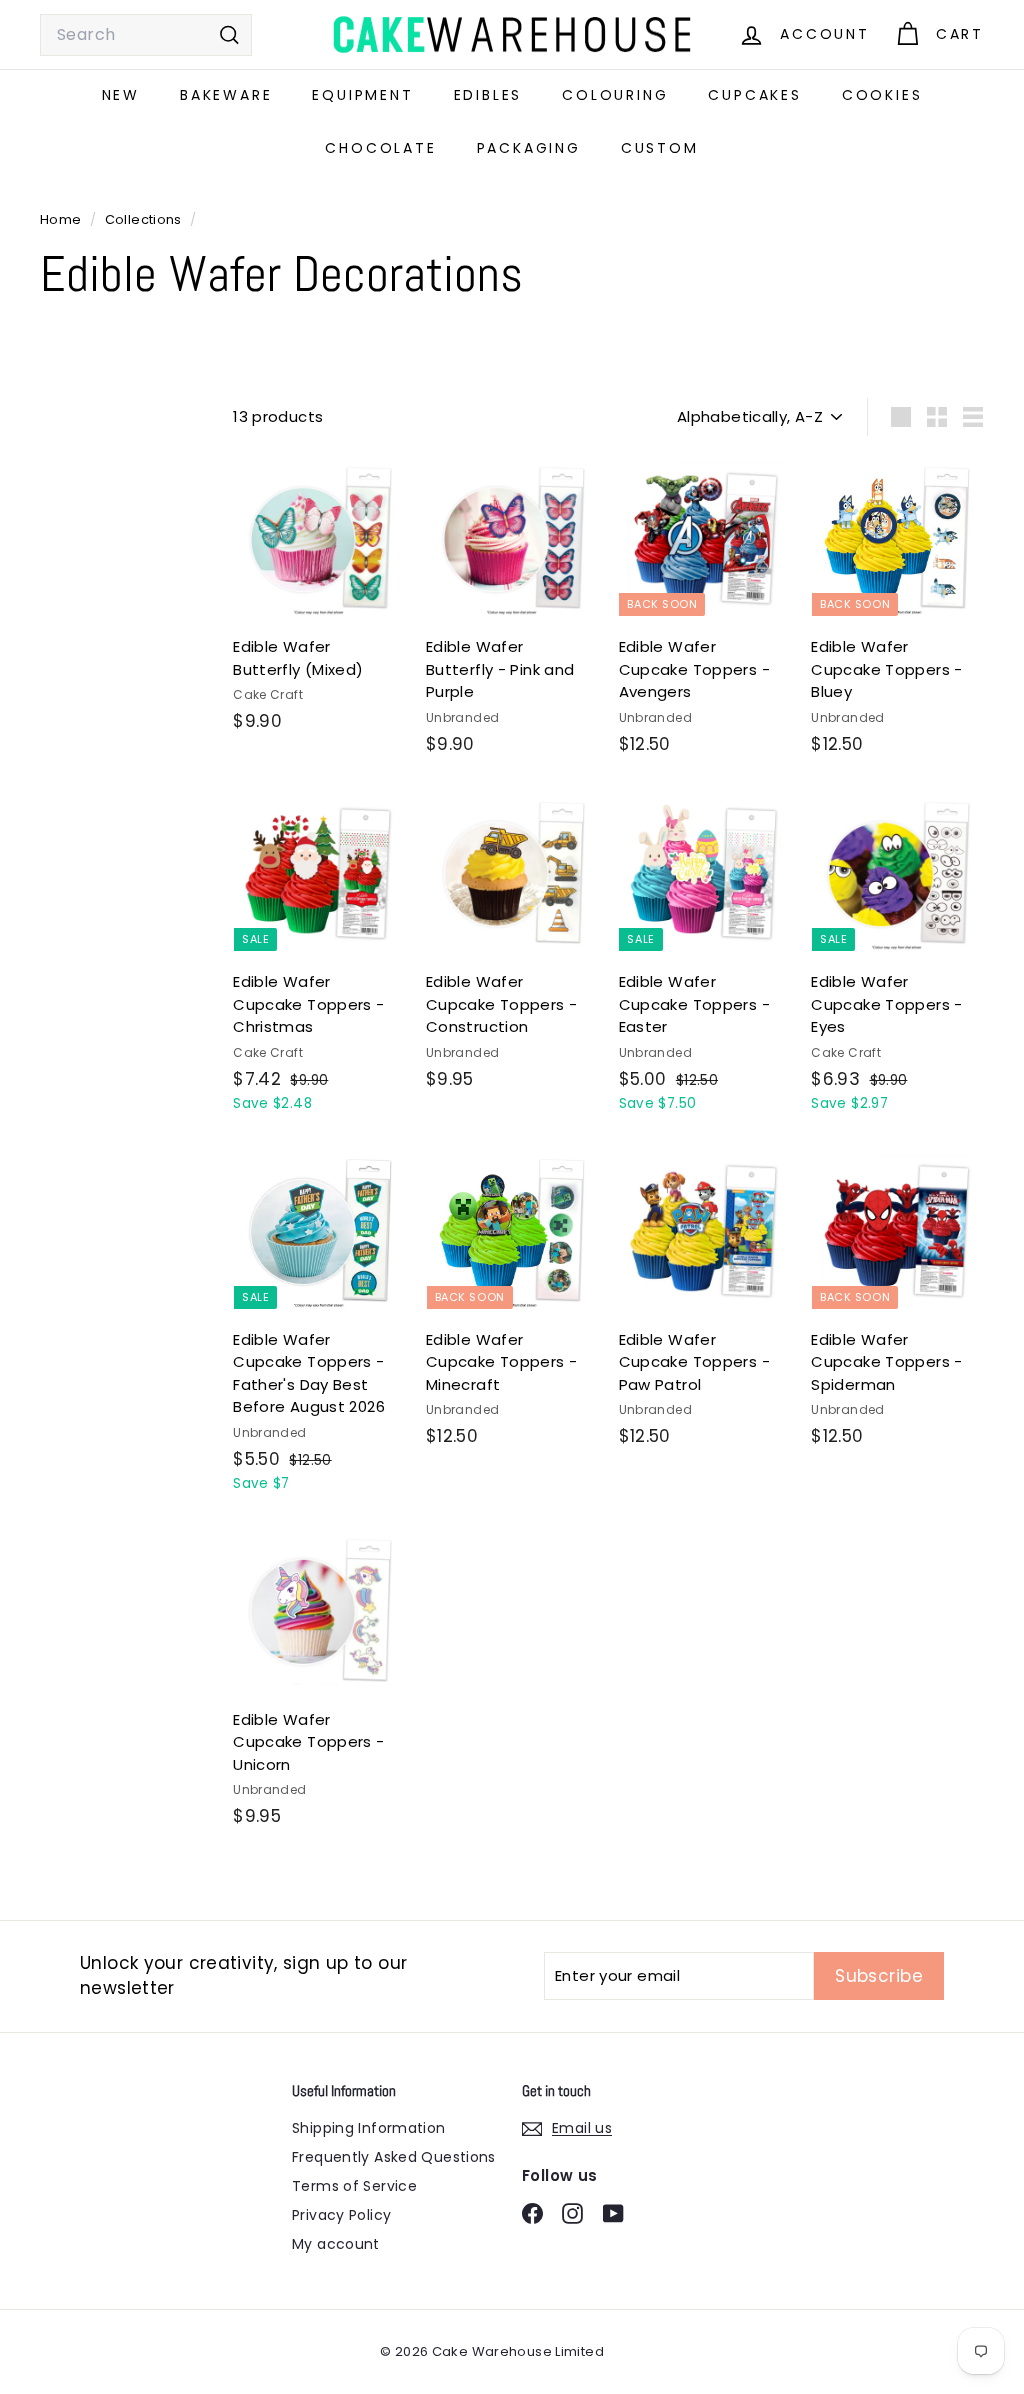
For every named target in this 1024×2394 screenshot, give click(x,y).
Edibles (488, 95)
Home (62, 219)
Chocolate (380, 148)
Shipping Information (369, 2128)
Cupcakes (754, 95)
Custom (660, 148)
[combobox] (146, 35)
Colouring (615, 95)
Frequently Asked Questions (394, 2157)
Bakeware (226, 95)
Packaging (529, 148)
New (121, 95)
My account (336, 2244)
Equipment (362, 95)
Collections (145, 219)
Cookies (882, 95)
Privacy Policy (341, 2215)
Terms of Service (354, 2186)
